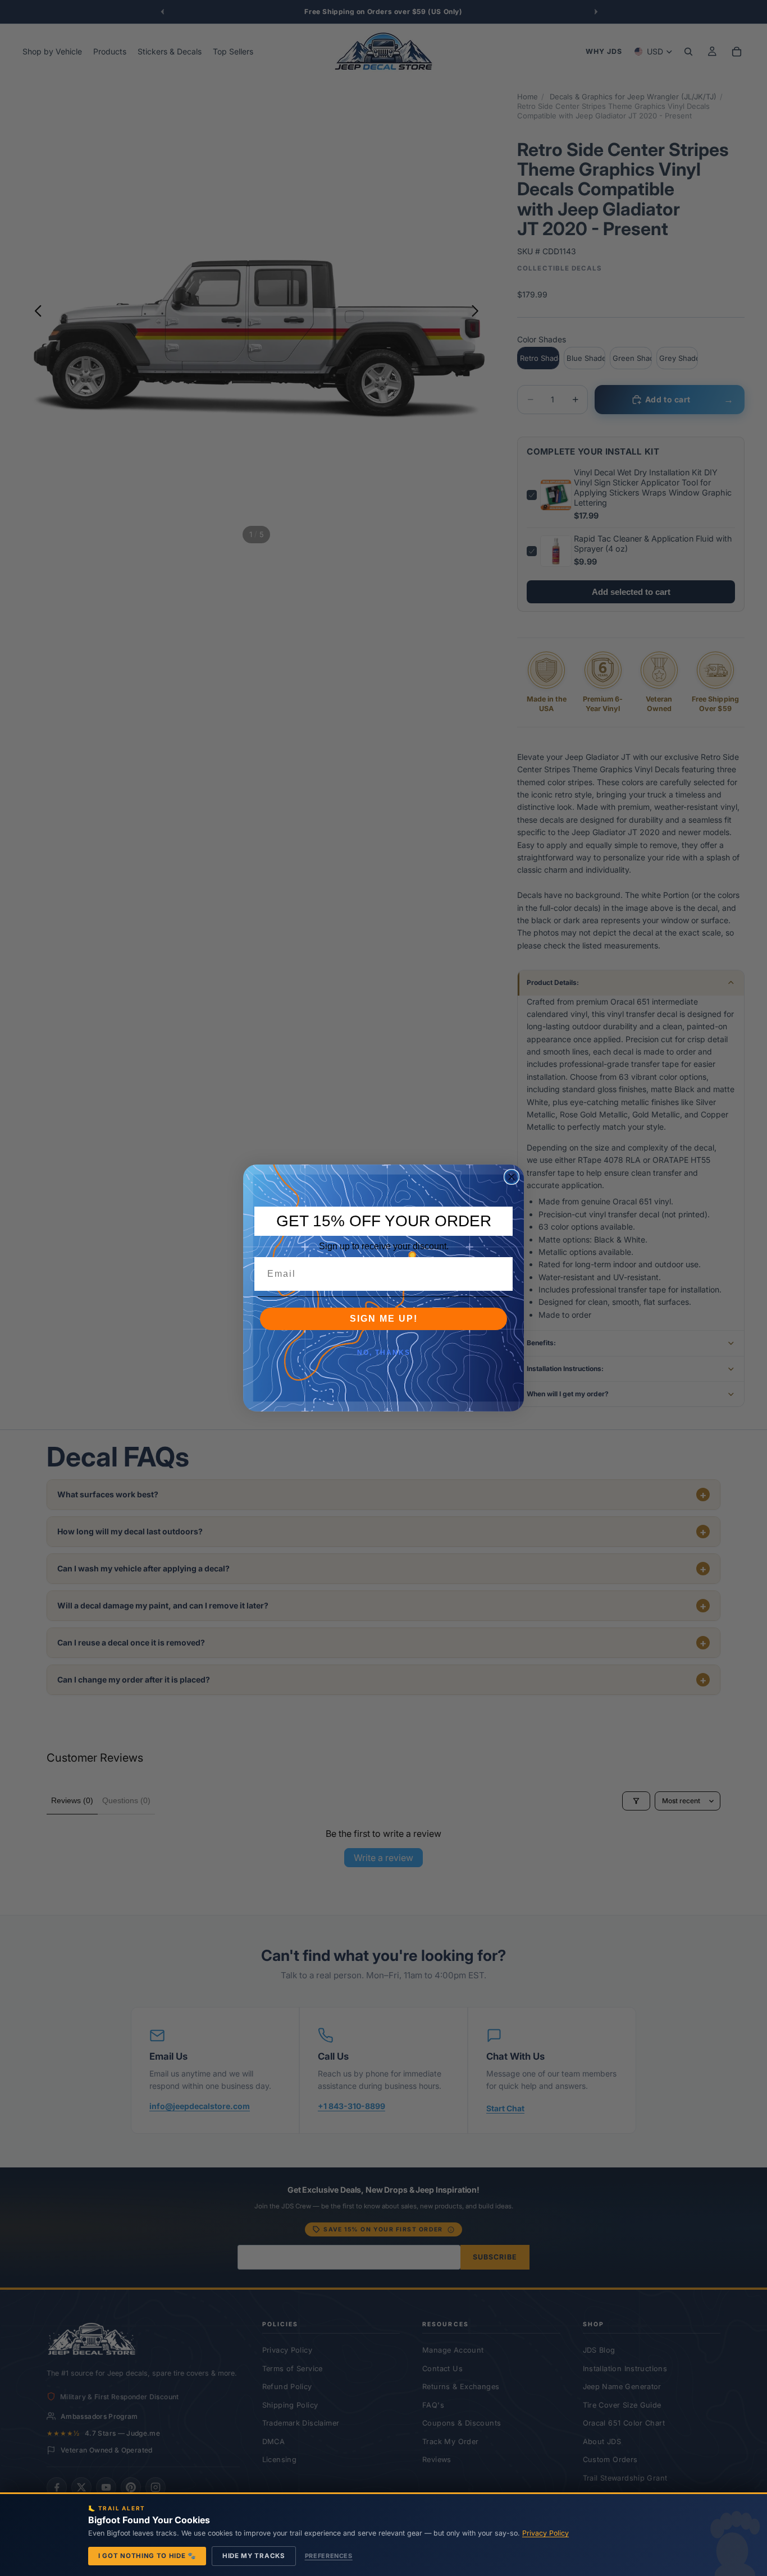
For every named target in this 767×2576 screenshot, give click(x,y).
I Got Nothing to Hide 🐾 (147, 2556)
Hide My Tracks (254, 2556)
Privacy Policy (545, 2533)
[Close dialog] (512, 1177)
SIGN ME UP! (384, 1319)
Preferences (329, 2556)
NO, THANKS (384, 1353)
